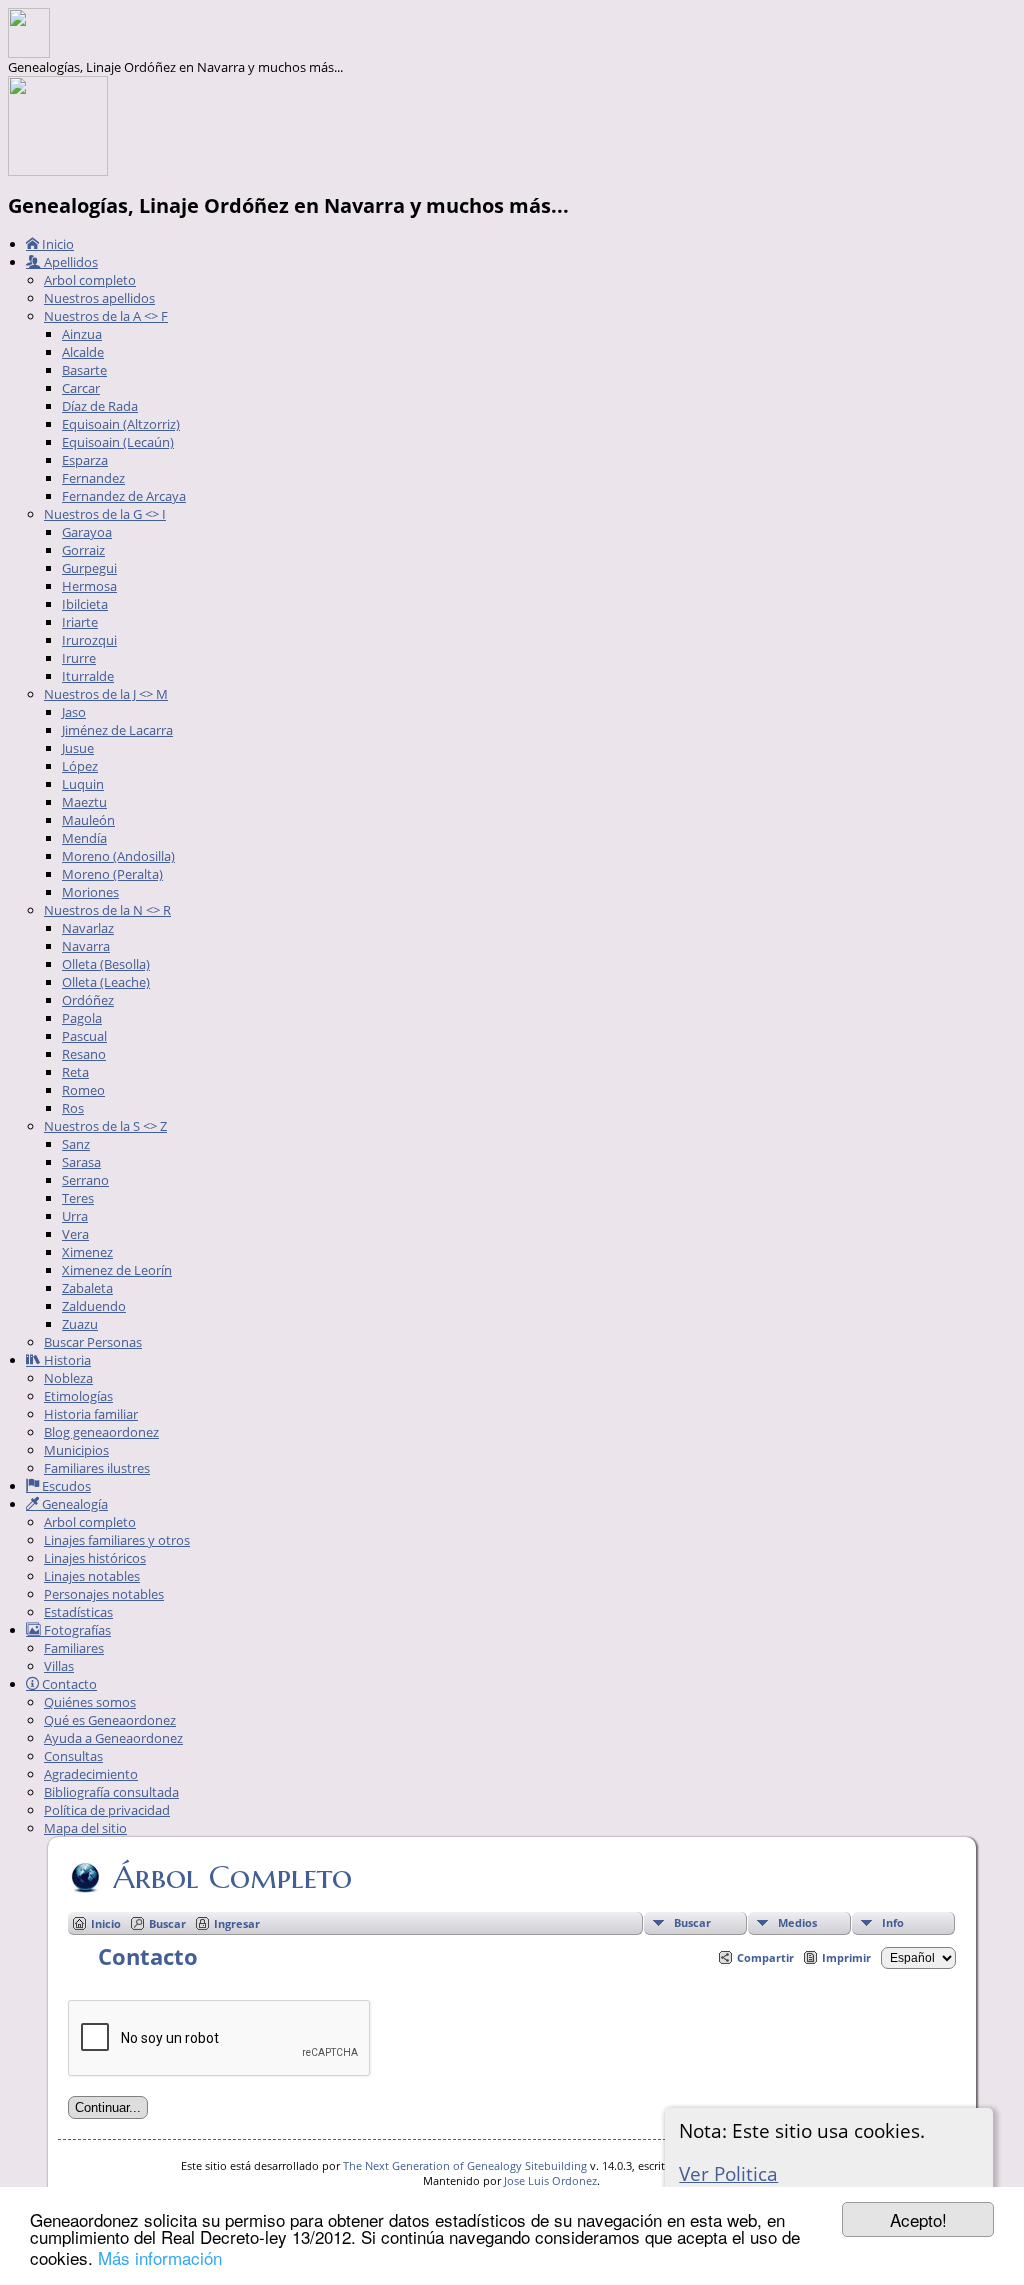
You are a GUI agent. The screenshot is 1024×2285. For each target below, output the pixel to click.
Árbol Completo (232, 1877)
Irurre (79, 658)
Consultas (73, 1756)
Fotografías (76, 1630)
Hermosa (89, 586)
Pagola (82, 1018)
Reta (75, 1072)
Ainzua (82, 334)
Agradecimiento (91, 1774)
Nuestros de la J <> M (106, 694)
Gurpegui (89, 568)
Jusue (78, 748)
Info (893, 1922)
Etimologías (78, 1396)
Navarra (86, 946)
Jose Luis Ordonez (550, 2180)
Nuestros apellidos (99, 298)
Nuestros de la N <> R (107, 910)
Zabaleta (87, 1288)
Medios (797, 1922)
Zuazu (80, 1324)
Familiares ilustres (97, 1468)
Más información (160, 2257)
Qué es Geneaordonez (110, 1720)
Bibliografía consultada (111, 1792)
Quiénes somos (90, 1702)
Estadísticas (78, 1612)
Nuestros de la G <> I (105, 514)
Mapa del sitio (85, 1828)
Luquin (83, 784)
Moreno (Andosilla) (118, 856)
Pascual (84, 1036)
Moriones (90, 892)
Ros (73, 1108)
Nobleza (68, 1378)
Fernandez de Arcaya (124, 496)
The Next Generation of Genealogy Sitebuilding (465, 2165)
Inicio (56, 244)
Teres (78, 1198)
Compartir (765, 1957)
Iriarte (80, 622)
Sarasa (81, 1162)
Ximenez (87, 1252)
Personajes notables (104, 1594)
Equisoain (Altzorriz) (121, 424)
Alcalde (83, 352)
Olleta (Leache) (106, 982)
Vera (75, 1234)
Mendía (84, 838)
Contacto (68, 1684)
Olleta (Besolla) (106, 964)
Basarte (84, 370)
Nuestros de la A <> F (106, 316)
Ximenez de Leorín (117, 1270)
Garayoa (87, 532)
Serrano (85, 1180)
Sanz (76, 1144)
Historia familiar (91, 1414)
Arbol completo (90, 280)
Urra (75, 1216)
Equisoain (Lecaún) (118, 442)
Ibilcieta (85, 604)
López (80, 766)
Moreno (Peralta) (112, 874)
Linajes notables (92, 1576)
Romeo (83, 1090)
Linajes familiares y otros (117, 1540)
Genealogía (73, 1504)
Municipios (76, 1450)
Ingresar (237, 1923)
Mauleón (88, 820)
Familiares (74, 1648)
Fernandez (93, 478)
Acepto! (918, 2219)
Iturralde (88, 676)
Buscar (692, 1922)
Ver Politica (728, 2173)
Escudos (65, 1486)
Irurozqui (89, 640)
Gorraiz (83, 550)
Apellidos (69, 262)
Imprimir (846, 1957)
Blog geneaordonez (101, 1432)
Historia (66, 1360)
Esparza (85, 460)
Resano (84, 1054)
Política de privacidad (107, 1810)
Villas (59, 1666)
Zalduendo (94, 1306)
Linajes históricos (95, 1558)
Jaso (74, 712)
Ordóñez (88, 1000)
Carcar (81, 388)
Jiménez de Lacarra (117, 730)
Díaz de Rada (100, 406)
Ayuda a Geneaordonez (113, 1738)
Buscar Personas (93, 1342)
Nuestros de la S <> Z (105, 1126)
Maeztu (84, 802)
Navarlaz (88, 928)
